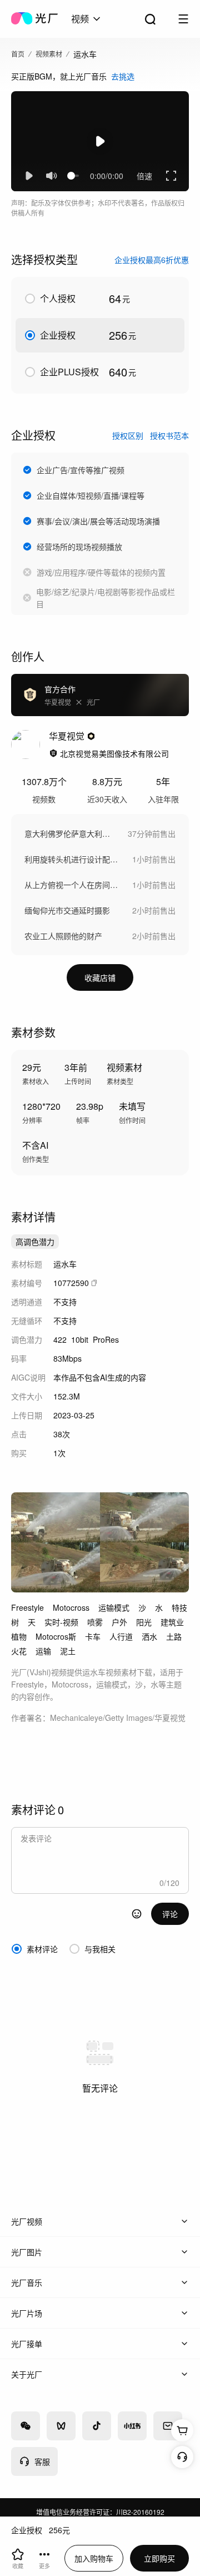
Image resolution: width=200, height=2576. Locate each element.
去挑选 (123, 76)
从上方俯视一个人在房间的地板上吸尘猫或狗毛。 (73, 885)
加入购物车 (94, 2558)
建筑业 (172, 1622)
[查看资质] (53, 753)
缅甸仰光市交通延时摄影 (67, 910)
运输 (43, 1651)
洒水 (149, 1636)
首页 (18, 54)
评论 (170, 1914)
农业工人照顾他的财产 (63, 936)
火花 (19, 1651)
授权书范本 (169, 435)
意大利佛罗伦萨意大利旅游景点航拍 (71, 833)
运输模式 (114, 1607)
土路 (174, 1636)
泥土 (68, 1651)
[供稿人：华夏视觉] (26, 744)
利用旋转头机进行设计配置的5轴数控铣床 (73, 859)
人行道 (121, 1636)
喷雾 (95, 1622)
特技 (179, 1607)
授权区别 (128, 435)
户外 (119, 1622)
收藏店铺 (100, 977)
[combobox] (87, 19)
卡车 (93, 1636)
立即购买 (159, 2558)
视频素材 (49, 54)
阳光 (144, 1622)
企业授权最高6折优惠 (152, 260)
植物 (19, 1636)
